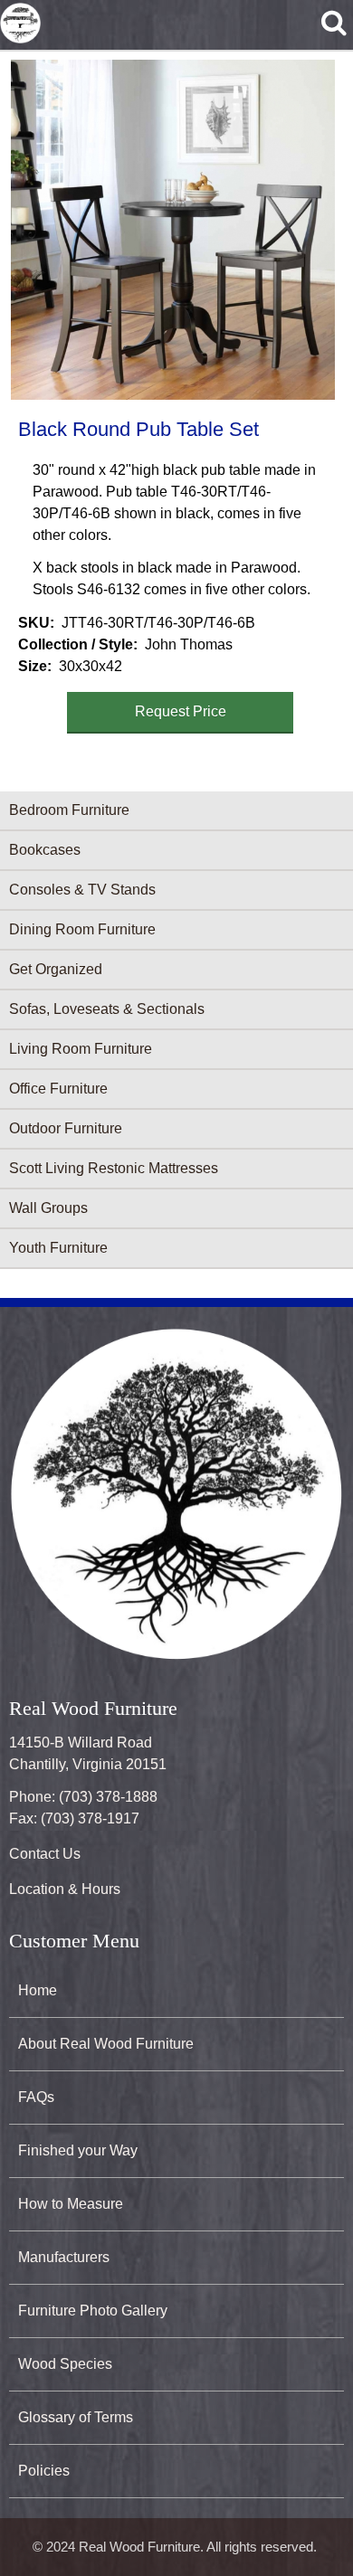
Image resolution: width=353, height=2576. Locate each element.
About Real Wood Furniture (106, 2044)
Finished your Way (78, 2150)
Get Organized (56, 969)
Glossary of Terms (76, 2417)
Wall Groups (48, 1208)
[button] (173, 230)
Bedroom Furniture (69, 810)
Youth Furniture (58, 1248)
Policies (44, 2471)
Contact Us (45, 1854)
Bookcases (45, 850)
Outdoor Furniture (66, 1128)
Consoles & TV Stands (82, 890)
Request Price (181, 711)
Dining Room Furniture (82, 929)
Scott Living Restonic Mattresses (114, 1168)
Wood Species (65, 2364)
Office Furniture (58, 1089)
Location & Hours (65, 1889)
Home (38, 1990)
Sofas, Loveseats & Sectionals (107, 1009)
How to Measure (71, 2204)
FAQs (36, 2097)
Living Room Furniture (81, 1049)
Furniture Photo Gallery (93, 2311)
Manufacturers (64, 2257)
